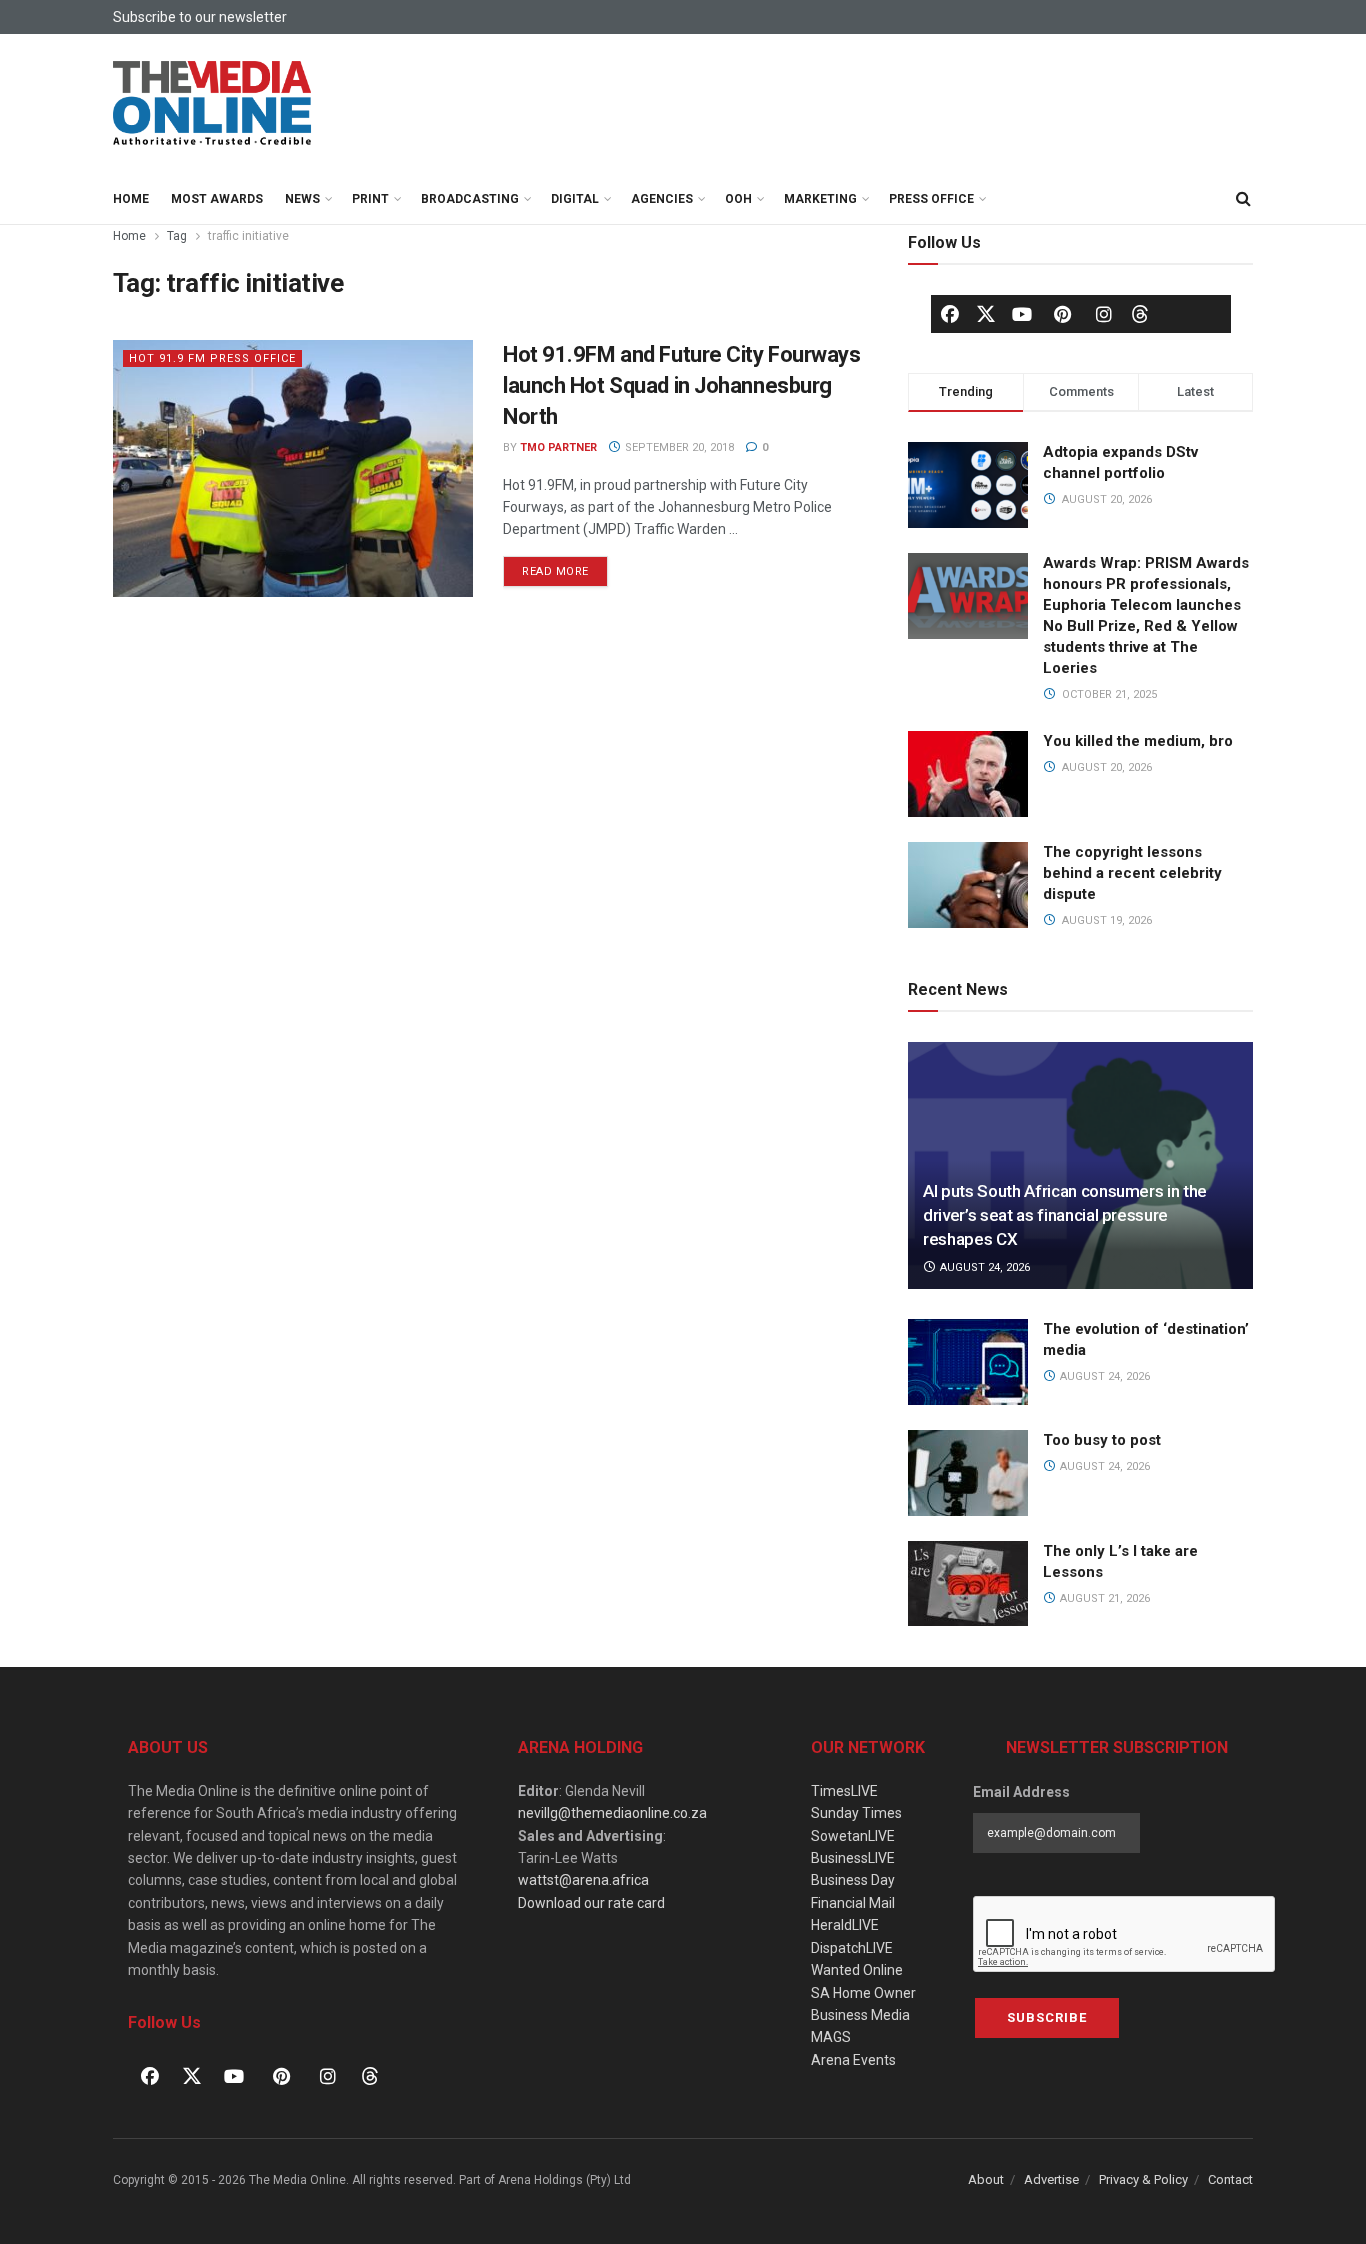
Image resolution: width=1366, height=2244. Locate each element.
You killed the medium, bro (1138, 741)
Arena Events (853, 2060)
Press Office (931, 199)
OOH (738, 199)
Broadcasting (470, 199)
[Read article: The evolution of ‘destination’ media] (968, 1362)
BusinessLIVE (853, 1858)
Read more (565, 567)
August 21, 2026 (1103, 1598)
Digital (575, 199)
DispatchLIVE (852, 1948)
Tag (177, 236)
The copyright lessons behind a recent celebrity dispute (1132, 873)
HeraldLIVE (845, 1925)
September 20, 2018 (678, 447)
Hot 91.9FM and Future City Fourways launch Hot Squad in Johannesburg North (682, 385)
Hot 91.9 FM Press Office (212, 358)
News (302, 199)
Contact (1230, 2179)
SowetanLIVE (853, 1836)
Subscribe (1047, 2017)
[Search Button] (1243, 199)
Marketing (820, 199)
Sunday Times (856, 1813)
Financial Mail (853, 1903)
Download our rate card (591, 1903)
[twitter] (986, 313)
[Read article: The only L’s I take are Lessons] (968, 1584)
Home (131, 199)
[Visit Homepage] (213, 104)
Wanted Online (857, 1970)
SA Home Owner (863, 1993)
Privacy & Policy (1143, 2179)
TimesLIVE (844, 1791)
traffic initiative (248, 236)
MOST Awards (217, 199)
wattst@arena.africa (583, 1880)
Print (370, 199)
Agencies (662, 199)
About (986, 2179)
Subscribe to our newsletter (200, 17)
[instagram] (1104, 314)
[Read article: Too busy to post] (968, 1473)
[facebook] (950, 314)
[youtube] (1022, 314)
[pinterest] (1063, 314)
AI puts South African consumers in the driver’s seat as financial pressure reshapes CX (1065, 1215)
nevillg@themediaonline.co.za (612, 1813)
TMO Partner (558, 447)
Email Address (1021, 1792)
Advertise (1051, 2179)
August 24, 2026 (983, 1267)
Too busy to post (1102, 1440)
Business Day (853, 1880)
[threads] (1140, 313)
